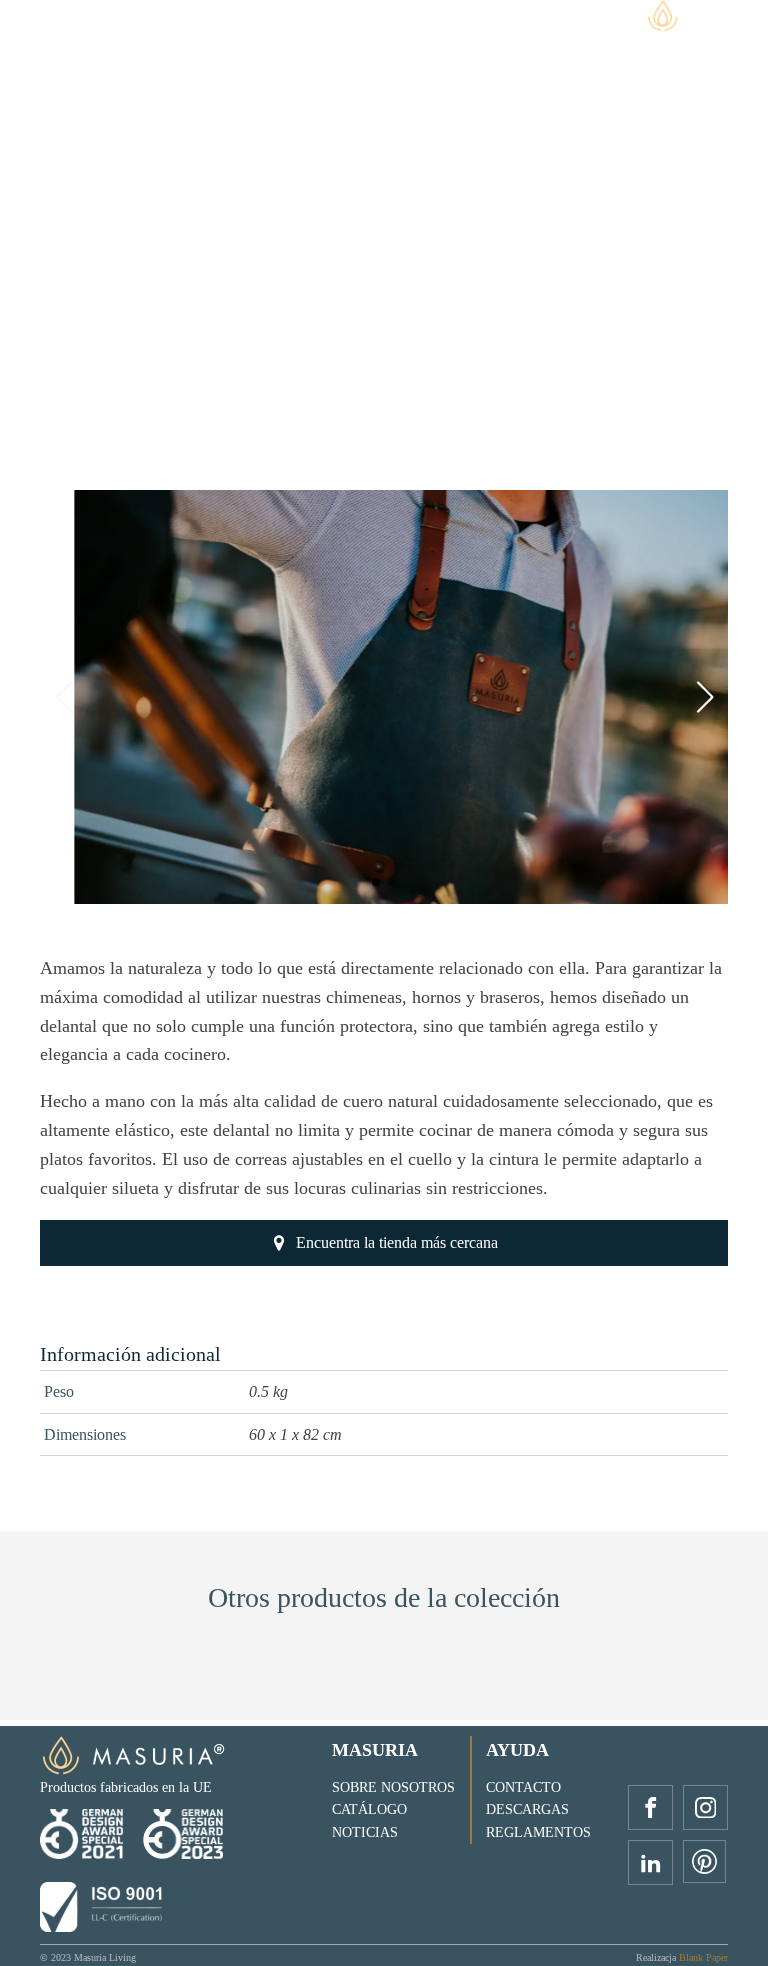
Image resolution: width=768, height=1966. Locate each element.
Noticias (365, 1832)
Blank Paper (703, 1957)
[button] (376, 882)
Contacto (523, 1787)
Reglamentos (538, 1832)
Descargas (527, 1809)
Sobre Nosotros (393, 1787)
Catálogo (369, 1809)
